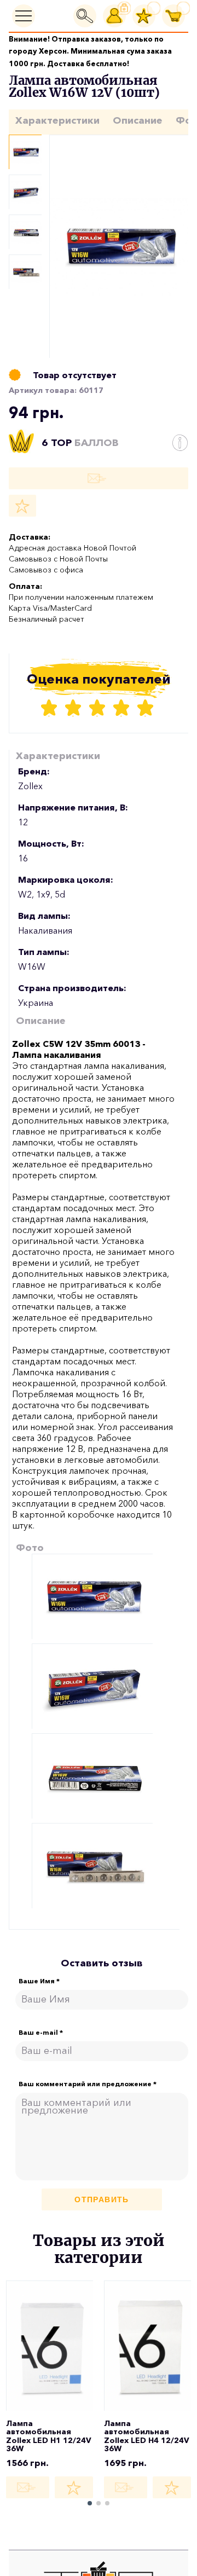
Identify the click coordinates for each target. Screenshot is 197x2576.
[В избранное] (22, 506)
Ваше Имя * (39, 1981)
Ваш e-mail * (41, 2033)
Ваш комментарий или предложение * (88, 2084)
